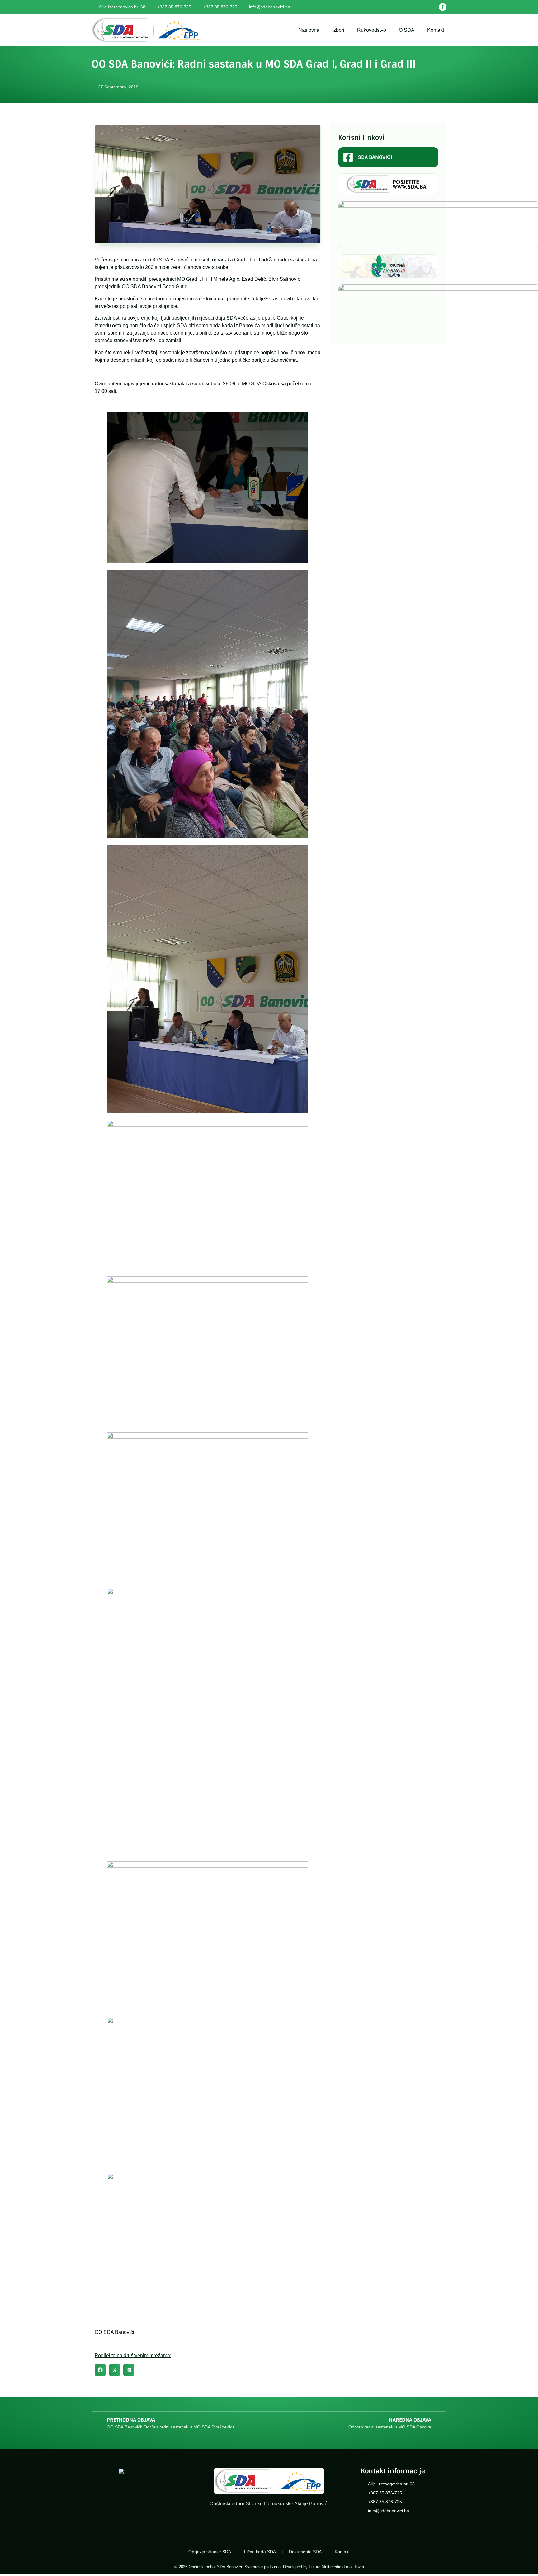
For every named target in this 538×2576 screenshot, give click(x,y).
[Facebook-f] (443, 7)
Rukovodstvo (372, 30)
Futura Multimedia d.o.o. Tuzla (336, 2567)
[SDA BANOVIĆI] (348, 157)
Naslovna (309, 30)
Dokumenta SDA (305, 2552)
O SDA (407, 30)
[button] (100, 2370)
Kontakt (436, 30)
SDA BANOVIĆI (375, 157)
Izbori (338, 30)
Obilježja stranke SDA (210, 2552)
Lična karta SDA (260, 2552)
